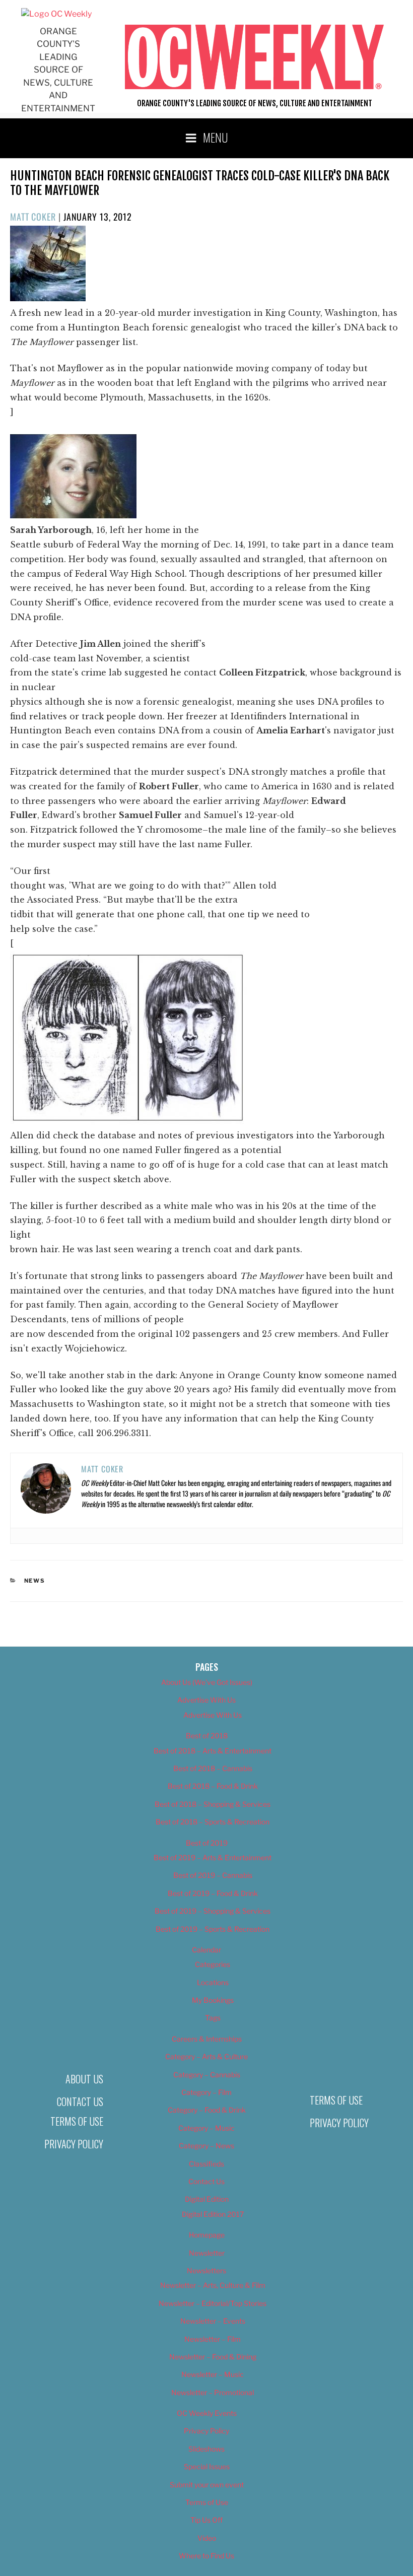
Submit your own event (207, 2485)
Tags (213, 2018)
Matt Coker (33, 217)
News (35, 1581)
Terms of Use (77, 2121)
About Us (84, 2079)
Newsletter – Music (213, 2374)
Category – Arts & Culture (206, 2056)
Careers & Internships (207, 2039)
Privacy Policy (74, 2144)
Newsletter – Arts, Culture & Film (213, 2285)
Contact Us (80, 2102)
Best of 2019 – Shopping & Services (213, 1911)
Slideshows (206, 2449)
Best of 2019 (207, 1843)
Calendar (206, 1950)
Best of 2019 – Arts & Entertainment (213, 1857)
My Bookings (213, 2000)
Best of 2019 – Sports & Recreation (213, 1929)
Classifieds (206, 2164)
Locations (213, 1982)
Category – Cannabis (207, 2075)
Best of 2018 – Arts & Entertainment (213, 1751)
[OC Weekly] (56, 14)
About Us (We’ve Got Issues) (207, 1682)
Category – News (206, 2146)
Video (207, 2538)
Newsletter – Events (213, 2321)
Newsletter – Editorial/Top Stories (213, 2303)
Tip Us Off (206, 2520)
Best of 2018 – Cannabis (213, 1768)
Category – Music (206, 2128)
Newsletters (206, 2270)
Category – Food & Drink (207, 2110)
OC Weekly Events (207, 2413)
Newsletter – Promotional (213, 2392)
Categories (213, 1964)
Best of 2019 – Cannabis (213, 1875)
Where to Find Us (206, 2556)
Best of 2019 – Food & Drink (213, 1893)
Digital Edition (207, 2199)
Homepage (207, 2235)
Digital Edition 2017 (213, 2214)
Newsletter (207, 2253)
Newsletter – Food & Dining (213, 2357)
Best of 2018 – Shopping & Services (213, 1804)
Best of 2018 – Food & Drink (213, 1786)
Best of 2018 (207, 1736)
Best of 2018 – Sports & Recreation (213, 1822)
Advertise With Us (206, 1700)
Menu (216, 137)
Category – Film (206, 2092)
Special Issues (207, 2466)
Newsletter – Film (213, 2339)
